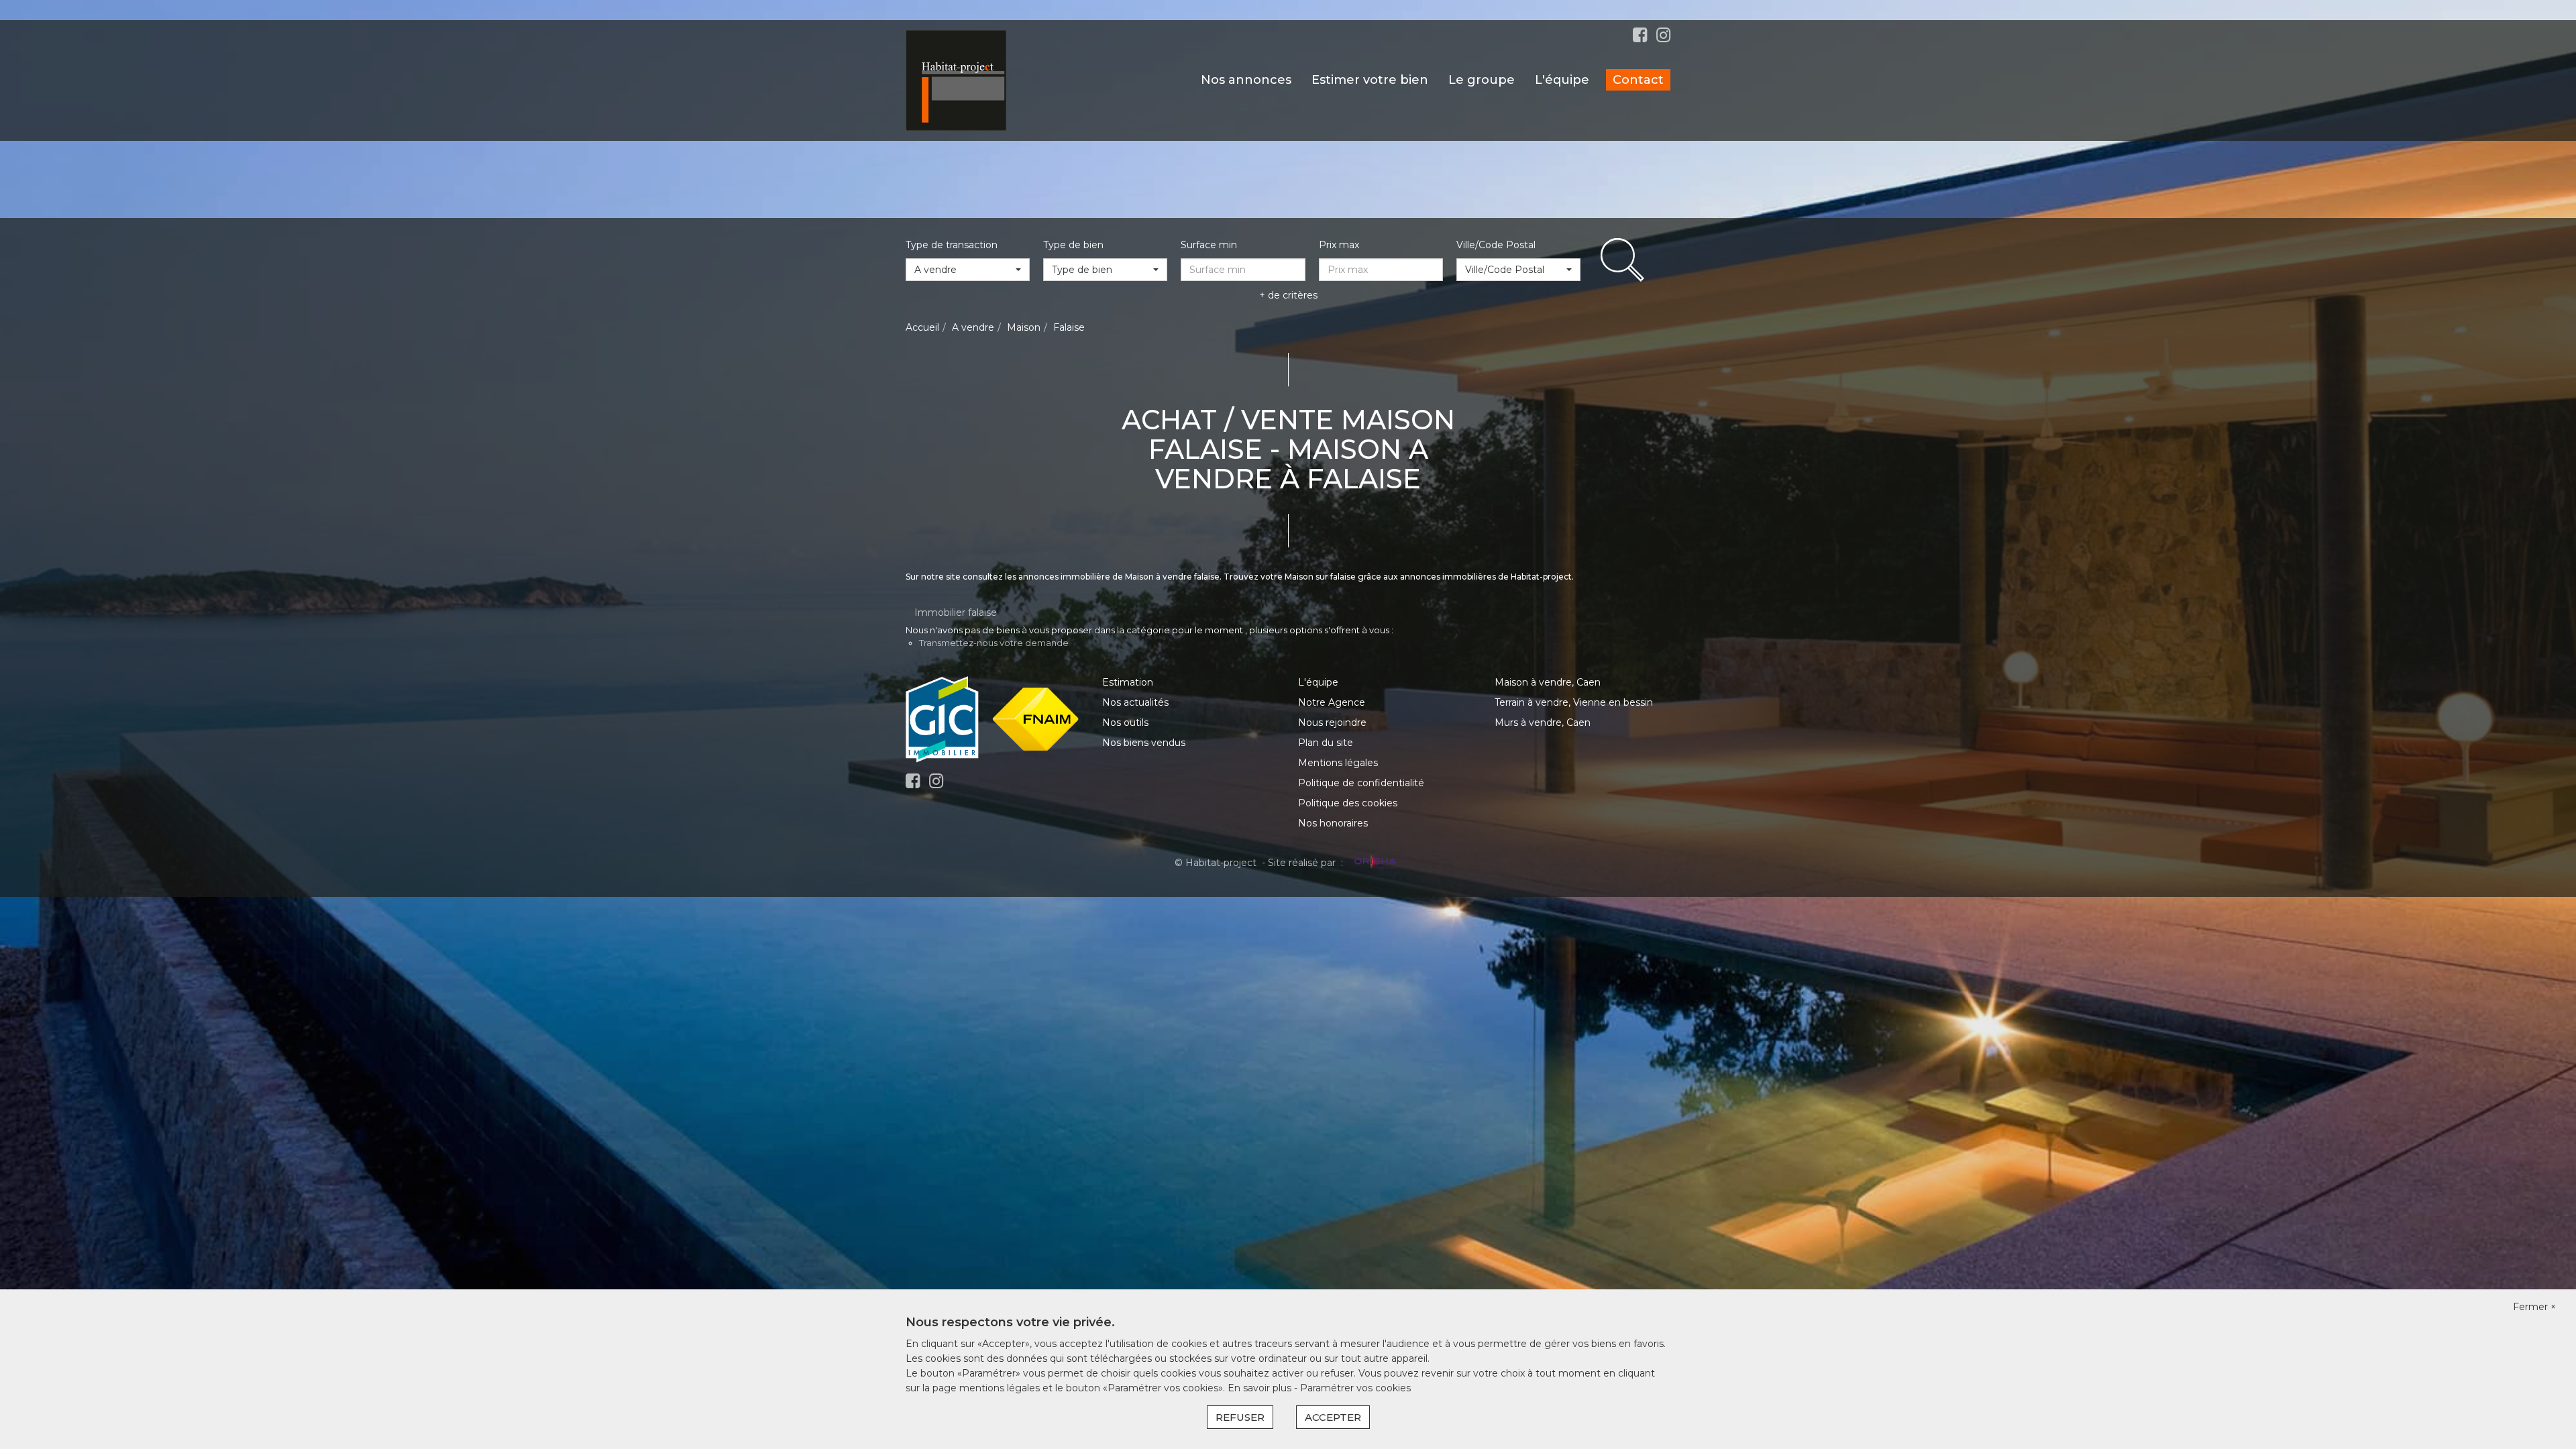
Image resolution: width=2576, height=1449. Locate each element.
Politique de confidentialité (1361, 783)
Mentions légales (1338, 763)
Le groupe (1482, 80)
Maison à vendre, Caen (1548, 682)
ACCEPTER (1333, 1417)
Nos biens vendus (1144, 743)
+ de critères (1288, 295)
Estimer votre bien (1370, 80)
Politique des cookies (1348, 803)
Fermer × (2534, 1307)
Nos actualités (1135, 702)
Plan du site (1326, 743)
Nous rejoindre (1332, 722)
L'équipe (1562, 80)
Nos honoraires (1333, 823)
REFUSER (1240, 1417)
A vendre (973, 327)
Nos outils (1125, 722)
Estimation (1128, 682)
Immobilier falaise (956, 612)
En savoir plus (1261, 1388)
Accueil (922, 327)
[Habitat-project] (956, 80)
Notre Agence (1332, 702)
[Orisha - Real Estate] (1374, 863)
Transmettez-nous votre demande (994, 643)
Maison (1024, 327)
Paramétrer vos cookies (1355, 1388)
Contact (1638, 80)
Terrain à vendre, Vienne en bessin (1574, 702)
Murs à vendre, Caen (1543, 722)
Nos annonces (1246, 80)
